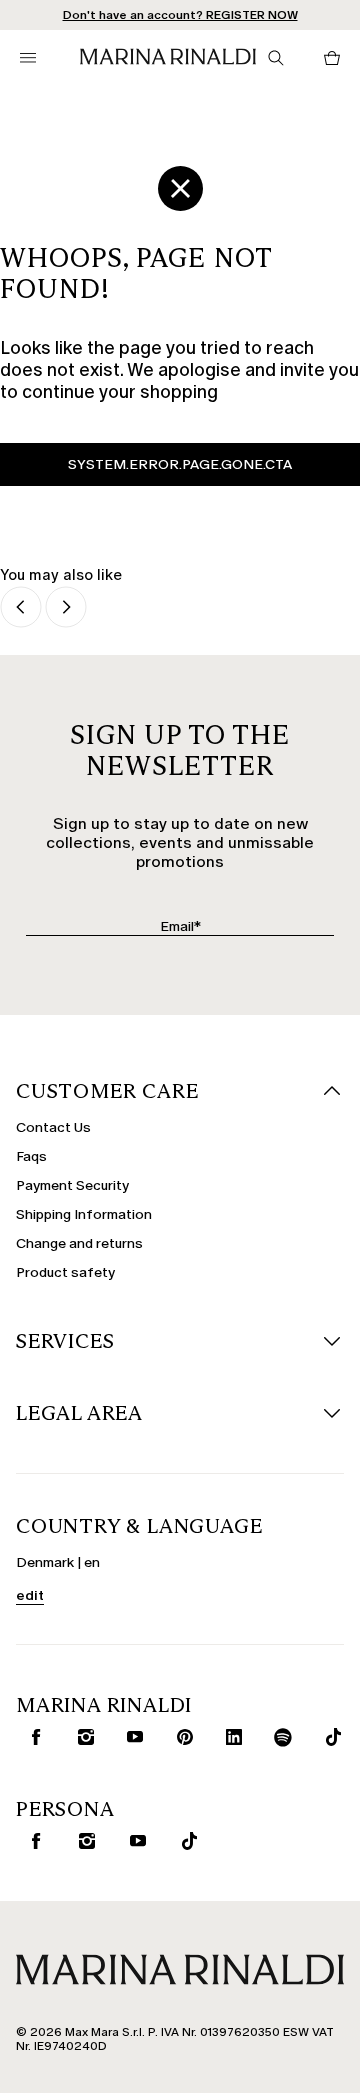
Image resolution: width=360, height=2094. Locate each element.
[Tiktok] (328, 1737)
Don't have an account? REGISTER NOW (180, 15)
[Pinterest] (180, 1737)
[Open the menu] (28, 58)
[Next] (66, 608)
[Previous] (21, 608)
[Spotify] (279, 1737)
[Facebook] (31, 1737)
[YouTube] (130, 1737)
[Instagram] (81, 1737)
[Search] (276, 58)
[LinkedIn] (229, 1737)
